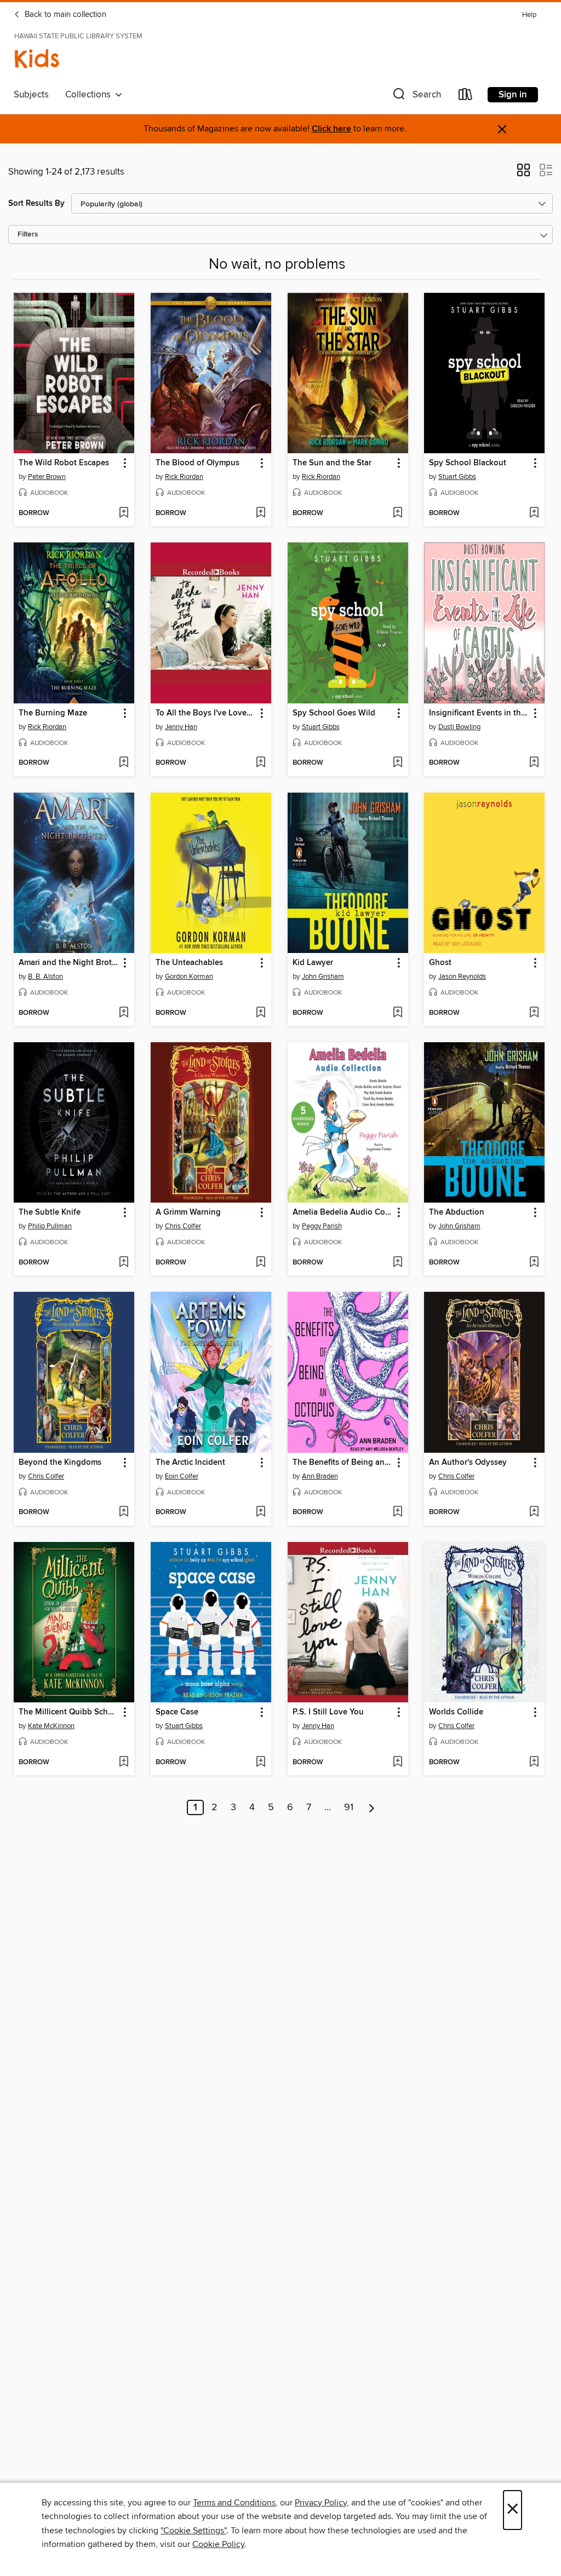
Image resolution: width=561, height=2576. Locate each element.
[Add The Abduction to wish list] (534, 1263)
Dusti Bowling (459, 727)
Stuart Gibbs (457, 477)
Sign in (513, 95)
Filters (28, 235)
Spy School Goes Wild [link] (334, 713)
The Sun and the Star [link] (332, 463)
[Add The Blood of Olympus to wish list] (261, 513)
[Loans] (466, 97)
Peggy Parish (322, 1226)
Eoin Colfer (182, 1476)
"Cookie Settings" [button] (193, 2531)
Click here (331, 129)
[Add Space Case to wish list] (261, 1763)
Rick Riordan (184, 477)
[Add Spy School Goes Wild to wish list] (397, 763)
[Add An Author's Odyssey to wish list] (534, 1512)
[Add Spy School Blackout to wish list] (534, 513)
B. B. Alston (45, 977)
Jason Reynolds (462, 977)
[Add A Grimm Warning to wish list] (261, 1263)
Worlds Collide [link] (456, 1712)
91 (349, 1807)
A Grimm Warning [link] (188, 1212)
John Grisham (323, 977)
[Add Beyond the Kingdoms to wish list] (124, 1512)
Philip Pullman (50, 1226)
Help (529, 15)
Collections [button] (90, 95)
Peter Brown (47, 477)
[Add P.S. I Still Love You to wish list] (397, 1763)
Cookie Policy (218, 2544)
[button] (416, 97)
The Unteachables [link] (189, 963)
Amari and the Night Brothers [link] (69, 963)
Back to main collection (64, 15)
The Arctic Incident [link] (190, 1463)
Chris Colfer (183, 1226)
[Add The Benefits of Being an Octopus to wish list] (397, 1512)
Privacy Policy (321, 2503)
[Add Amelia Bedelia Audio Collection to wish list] (397, 1263)
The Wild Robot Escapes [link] (64, 463)
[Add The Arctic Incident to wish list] (261, 1512)
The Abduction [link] (457, 1212)
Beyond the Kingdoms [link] (60, 1463)
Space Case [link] (177, 1712)
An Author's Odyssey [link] (468, 1463)
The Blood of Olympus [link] (198, 463)
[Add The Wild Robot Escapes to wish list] (124, 513)
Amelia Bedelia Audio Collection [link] (343, 1212)
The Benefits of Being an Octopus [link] (343, 1463)
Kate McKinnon (51, 1726)
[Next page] (372, 1807)
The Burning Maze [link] (53, 713)
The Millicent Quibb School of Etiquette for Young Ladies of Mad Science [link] (69, 1712)
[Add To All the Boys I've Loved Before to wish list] (261, 763)
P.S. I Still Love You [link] (328, 1712)
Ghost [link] (440, 963)
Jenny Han (181, 727)
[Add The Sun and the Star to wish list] (397, 513)
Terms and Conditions (234, 2503)
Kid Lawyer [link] (313, 963)
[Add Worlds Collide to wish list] (534, 1763)
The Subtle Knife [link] (50, 1212)
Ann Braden (320, 1476)
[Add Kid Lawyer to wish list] (397, 1013)
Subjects (31, 95)
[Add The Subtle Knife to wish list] (124, 1263)
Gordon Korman (189, 977)
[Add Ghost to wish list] (534, 1013)
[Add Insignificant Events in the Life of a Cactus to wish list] (534, 763)
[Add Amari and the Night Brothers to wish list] (124, 1013)
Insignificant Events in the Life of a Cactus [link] (479, 713)
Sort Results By (36, 203)
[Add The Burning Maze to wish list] (124, 763)
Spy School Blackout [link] (468, 463)
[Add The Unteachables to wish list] (261, 1013)
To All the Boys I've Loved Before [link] (206, 713)
